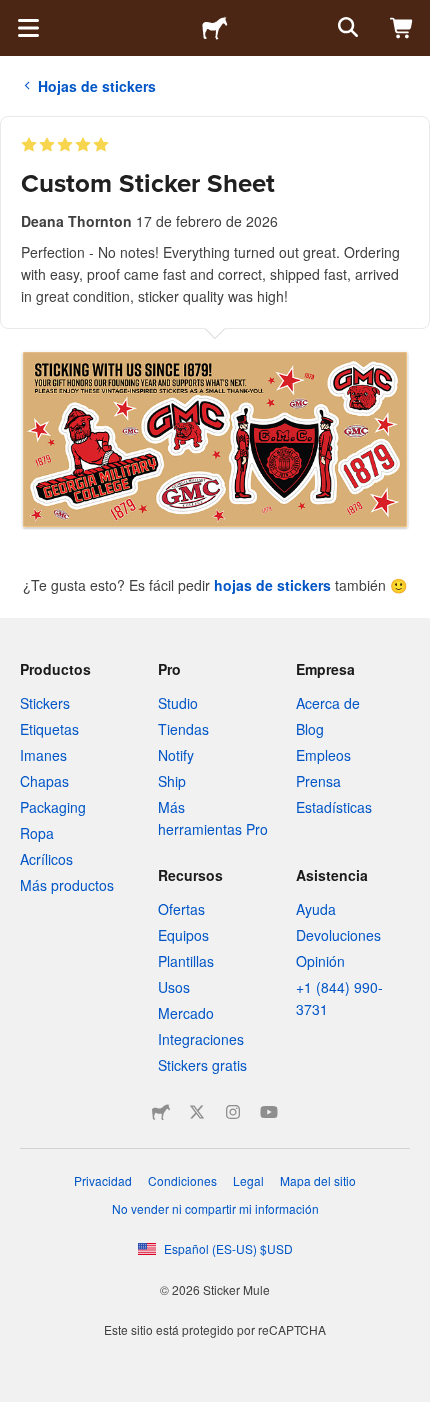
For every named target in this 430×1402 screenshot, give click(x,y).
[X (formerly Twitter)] (197, 1112)
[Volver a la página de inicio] (215, 28)
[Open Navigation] (28, 28)
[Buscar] (346, 28)
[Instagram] (233, 1112)
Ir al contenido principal (15, 15)
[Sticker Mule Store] (161, 1112)
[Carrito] (402, 28)
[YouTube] (269, 1112)
